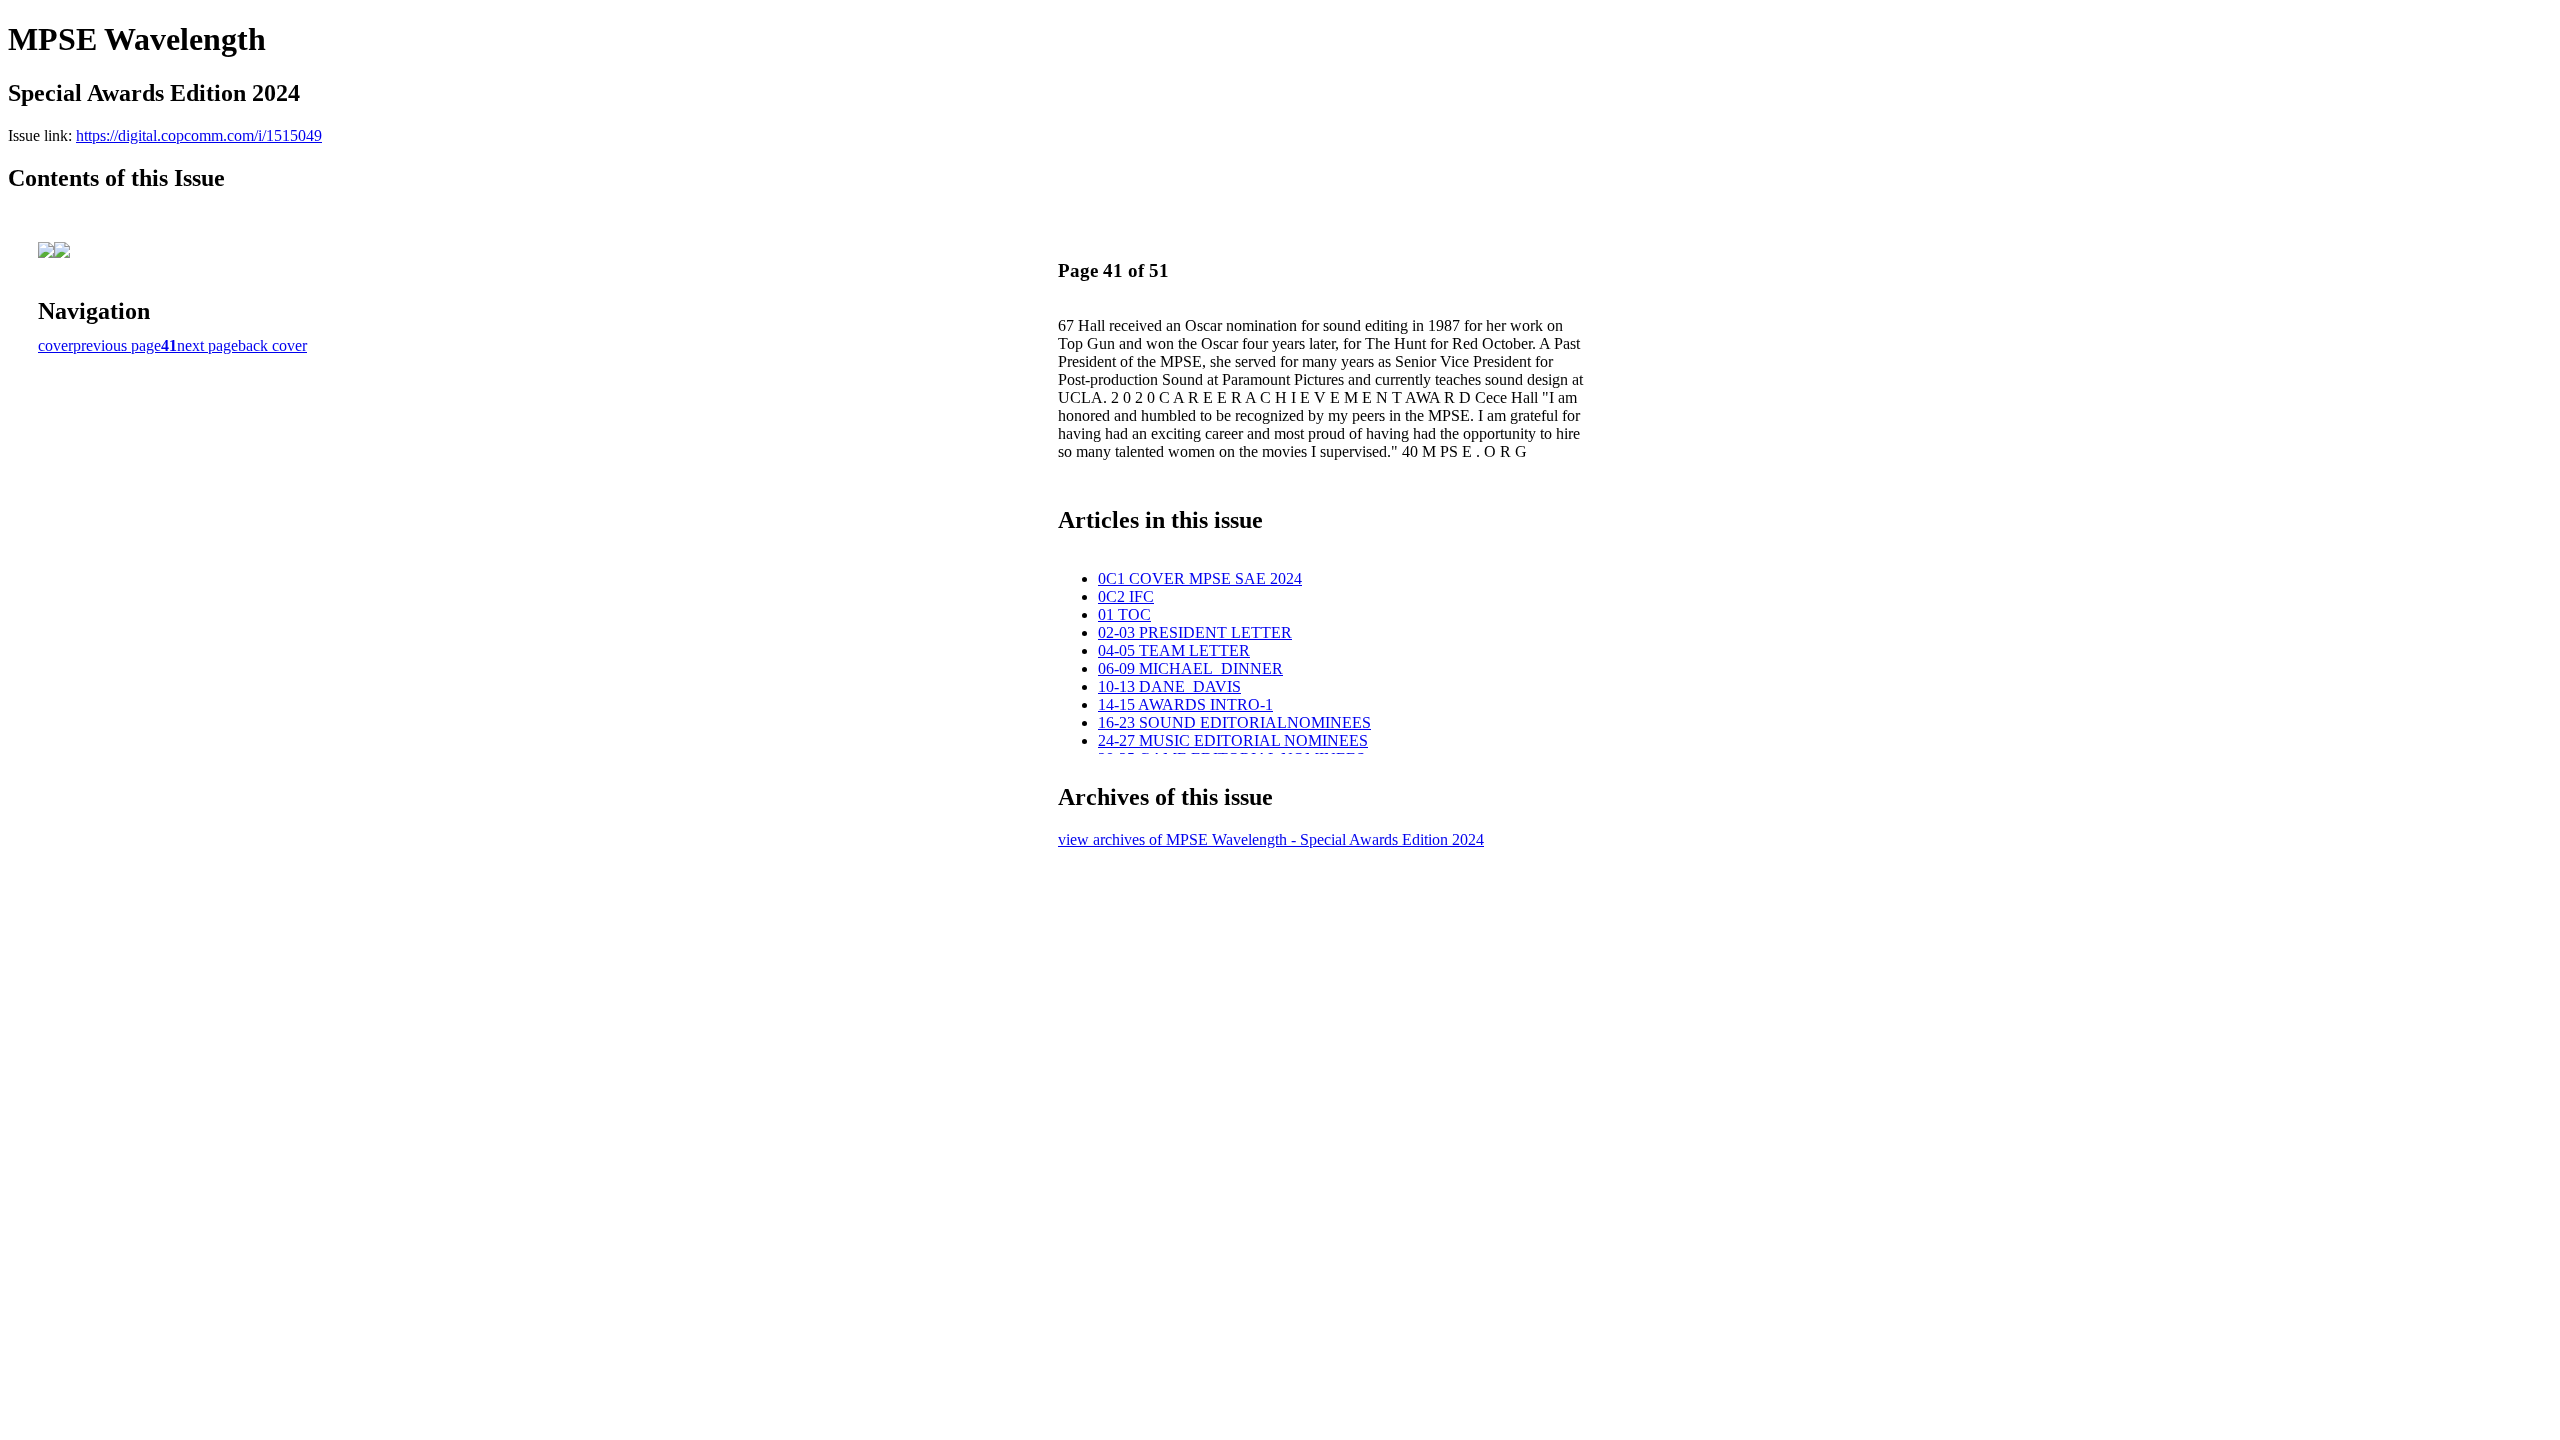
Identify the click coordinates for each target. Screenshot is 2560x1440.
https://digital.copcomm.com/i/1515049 (199, 135)
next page (207, 345)
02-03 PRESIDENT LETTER (1195, 632)
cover (55, 345)
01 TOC (1124, 614)
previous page (117, 345)
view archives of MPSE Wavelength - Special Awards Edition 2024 (1271, 839)
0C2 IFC (1126, 596)
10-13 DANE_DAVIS (1169, 686)
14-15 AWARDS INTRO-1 (1185, 704)
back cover (272, 345)
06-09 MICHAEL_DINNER (1190, 668)
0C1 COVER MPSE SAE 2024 (1200, 578)
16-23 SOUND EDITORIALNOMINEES (1234, 722)
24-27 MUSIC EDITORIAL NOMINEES (1233, 740)
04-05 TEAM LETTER (1174, 650)
